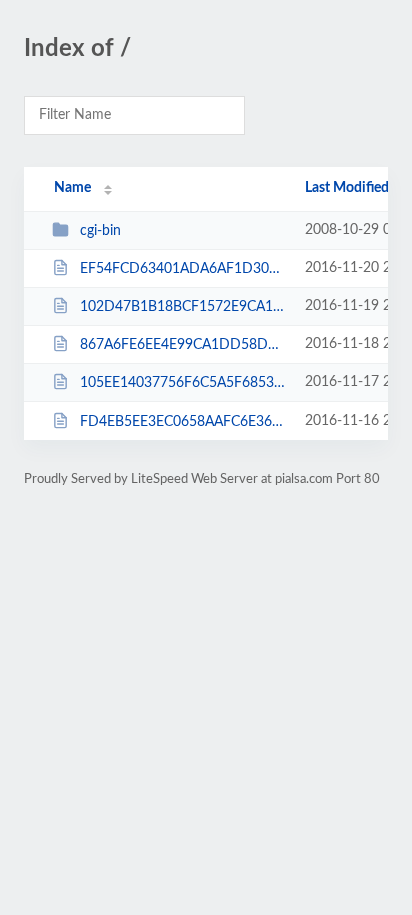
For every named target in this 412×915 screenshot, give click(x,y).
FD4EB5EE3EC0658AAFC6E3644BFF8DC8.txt (183, 422)
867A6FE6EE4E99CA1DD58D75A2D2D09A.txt (183, 345)
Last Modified (347, 188)
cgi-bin (100, 231)
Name (72, 188)
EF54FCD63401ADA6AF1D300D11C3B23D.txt (183, 269)
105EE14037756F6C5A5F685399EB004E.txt (183, 383)
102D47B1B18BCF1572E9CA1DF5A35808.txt (183, 307)
